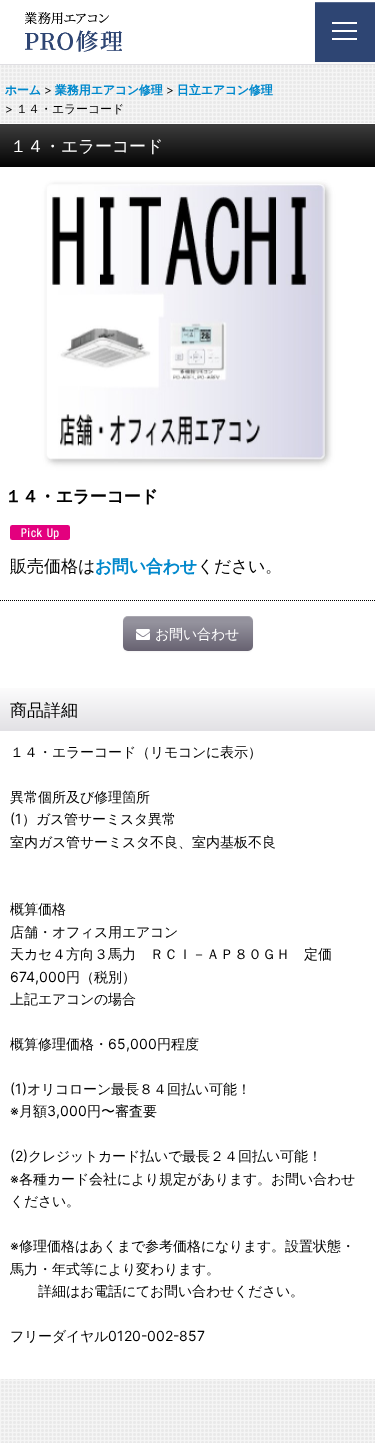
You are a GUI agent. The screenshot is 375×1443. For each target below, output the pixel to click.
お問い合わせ (146, 565)
